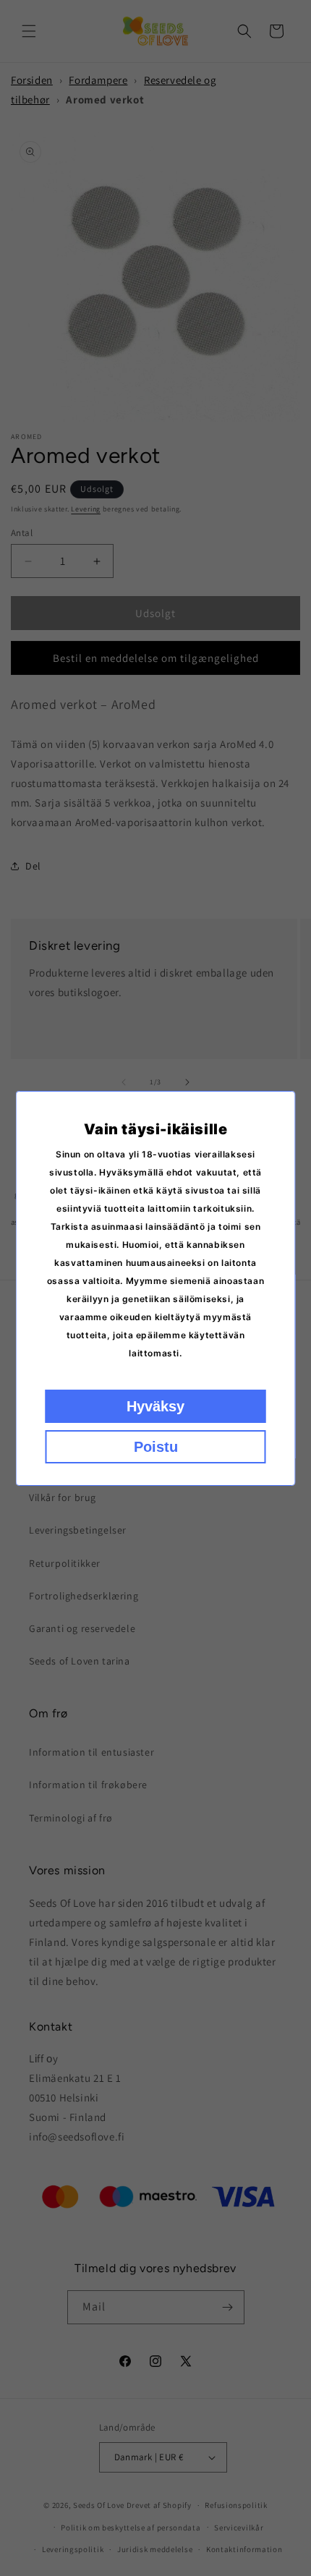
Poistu (156, 1447)
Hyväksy (155, 1406)
